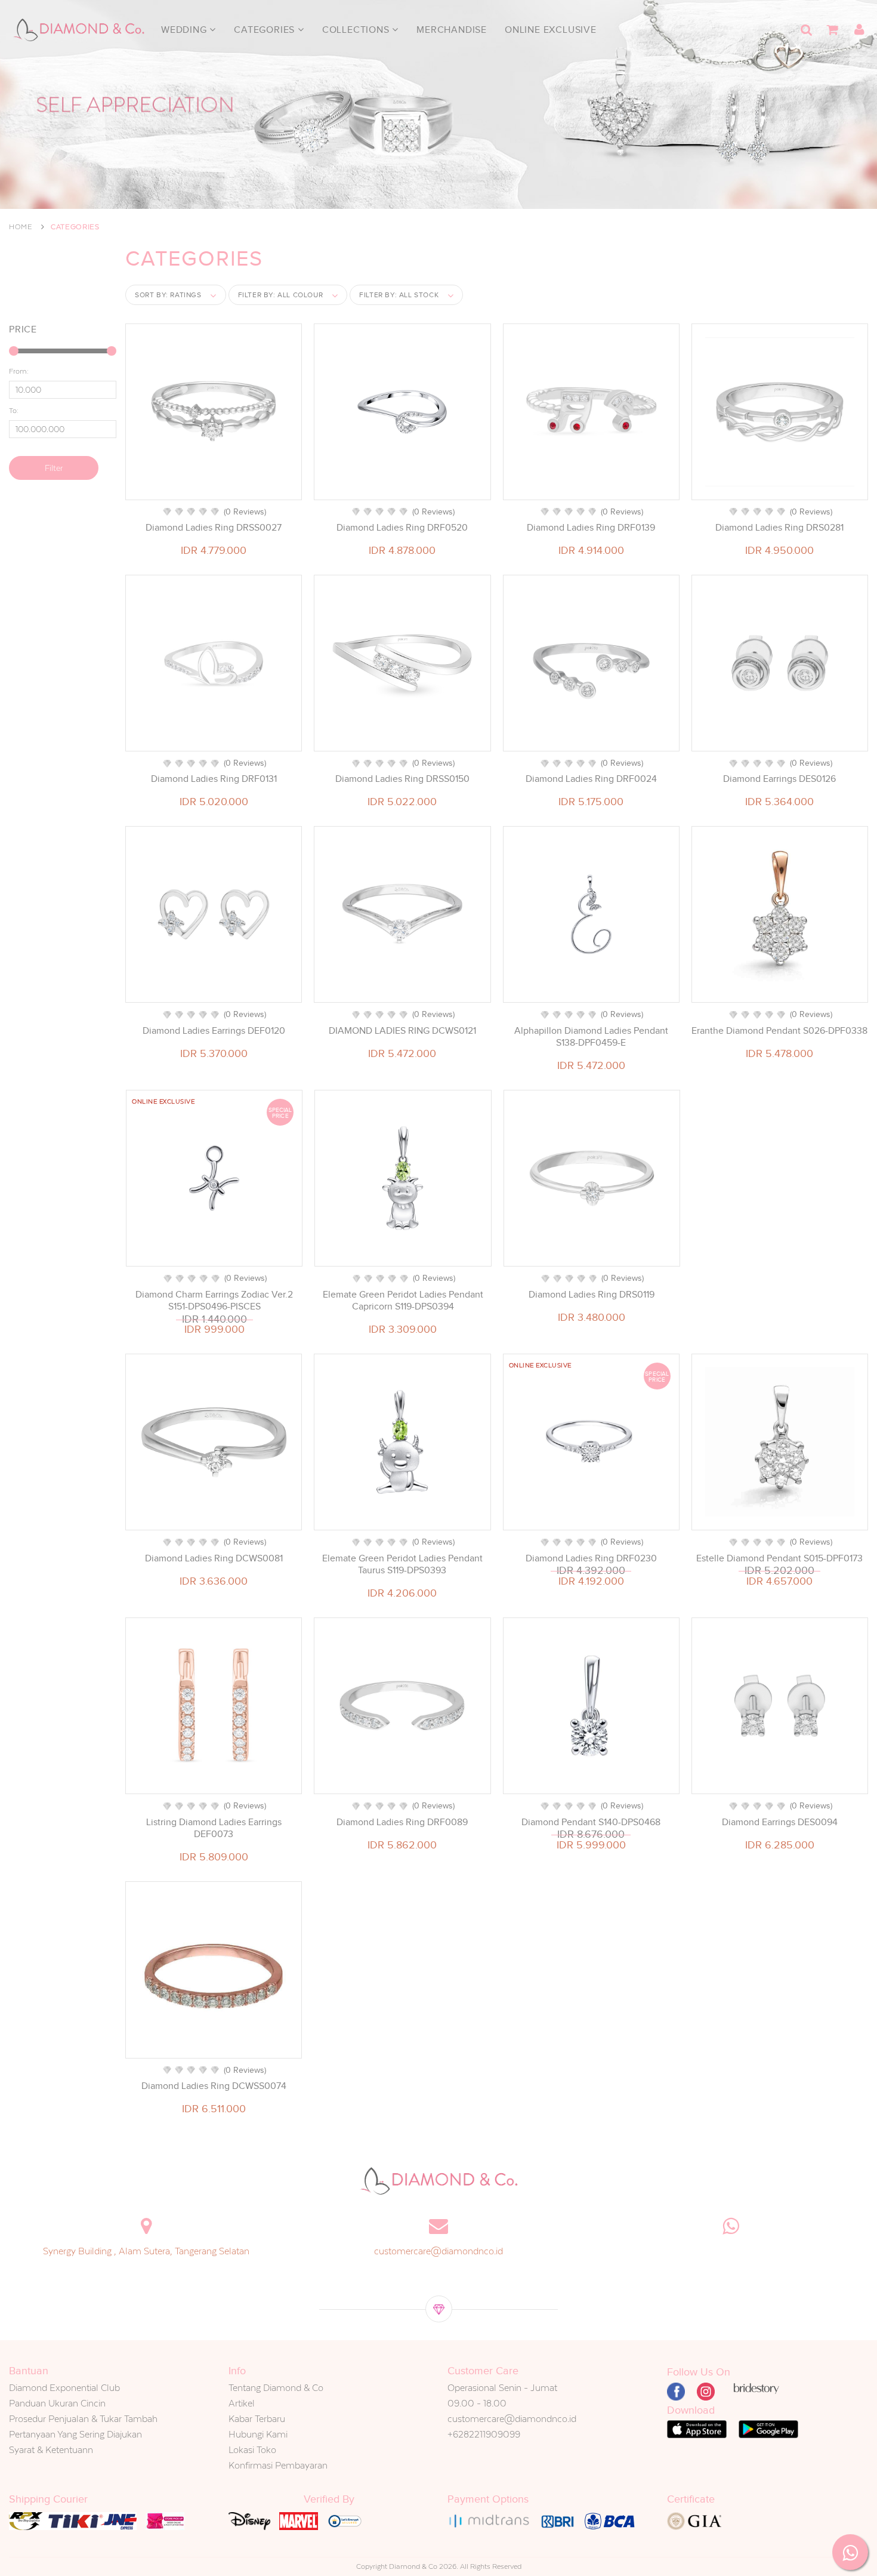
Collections (357, 30)
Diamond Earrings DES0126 (779, 779)
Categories (266, 30)
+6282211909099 (484, 2434)
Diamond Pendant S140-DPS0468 (591, 1822)
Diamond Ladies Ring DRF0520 (402, 528)
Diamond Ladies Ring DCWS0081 (214, 1558)
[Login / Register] (859, 30)
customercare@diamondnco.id (438, 2251)
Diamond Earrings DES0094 (780, 1822)
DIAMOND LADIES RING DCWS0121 (402, 1031)
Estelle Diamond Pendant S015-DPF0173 (779, 1558)
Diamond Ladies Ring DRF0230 (591, 1558)
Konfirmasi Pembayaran (278, 2465)
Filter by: (281, 295)
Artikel (242, 2403)
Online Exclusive (551, 30)
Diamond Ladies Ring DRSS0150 (402, 779)
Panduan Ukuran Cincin (57, 2403)
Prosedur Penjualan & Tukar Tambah (83, 2419)
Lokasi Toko (252, 2450)
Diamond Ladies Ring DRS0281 (779, 528)
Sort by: (168, 295)
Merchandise (452, 30)
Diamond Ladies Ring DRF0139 (591, 528)
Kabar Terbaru (257, 2419)
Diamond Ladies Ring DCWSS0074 (214, 2086)
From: (19, 371)
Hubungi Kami (258, 2434)
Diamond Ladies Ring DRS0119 (592, 1295)
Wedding (185, 30)
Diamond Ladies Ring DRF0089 (402, 1822)
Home (21, 227)
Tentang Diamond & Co (276, 2388)
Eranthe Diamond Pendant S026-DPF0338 (779, 1031)
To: (14, 411)
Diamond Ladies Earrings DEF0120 (214, 1031)
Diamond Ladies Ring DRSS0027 (214, 528)
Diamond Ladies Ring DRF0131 (214, 779)
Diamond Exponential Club (64, 2388)
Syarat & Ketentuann (51, 2450)
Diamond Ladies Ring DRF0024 (591, 779)
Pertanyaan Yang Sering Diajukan (75, 2434)
